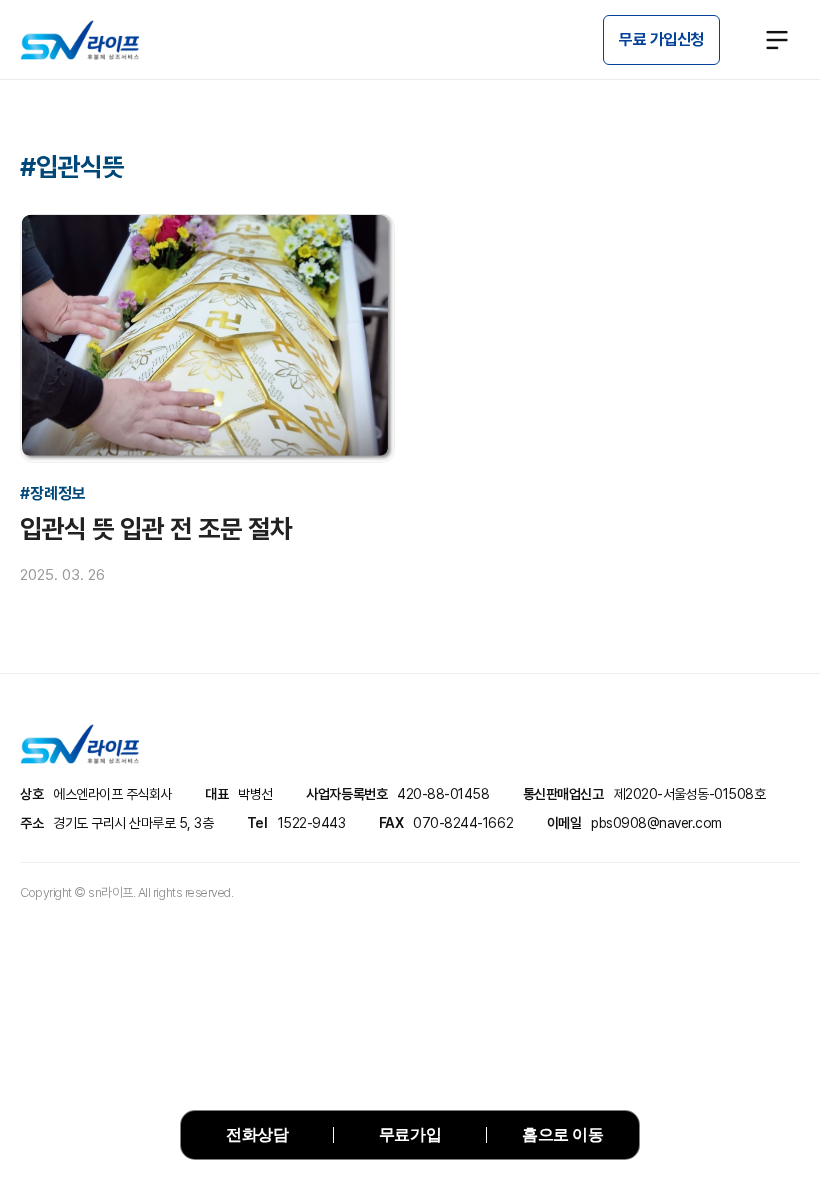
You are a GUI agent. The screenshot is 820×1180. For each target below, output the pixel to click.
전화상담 (257, 1134)
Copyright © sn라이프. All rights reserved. (126, 892)
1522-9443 (312, 823)
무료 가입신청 (661, 39)
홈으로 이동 (562, 1134)
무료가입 (410, 1134)
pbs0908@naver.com (656, 823)
